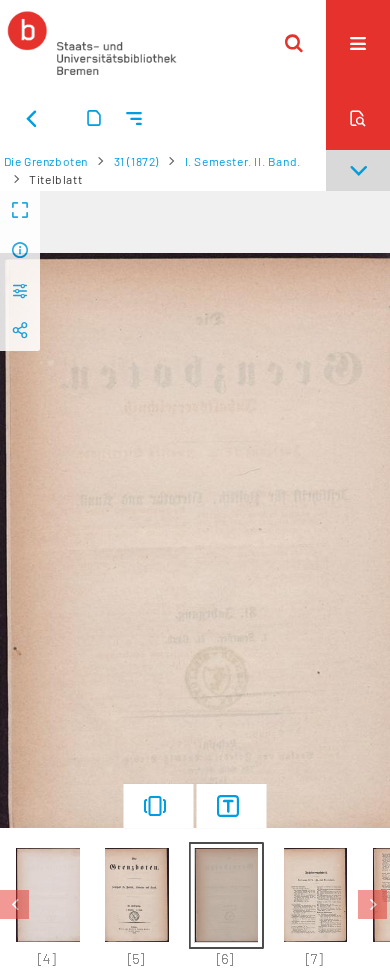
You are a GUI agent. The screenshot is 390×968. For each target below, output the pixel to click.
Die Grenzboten (46, 161)
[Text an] (232, 806)
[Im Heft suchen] (358, 118)
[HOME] (92, 43)
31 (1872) (136, 161)
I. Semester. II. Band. (243, 161)
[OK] (294, 43)
